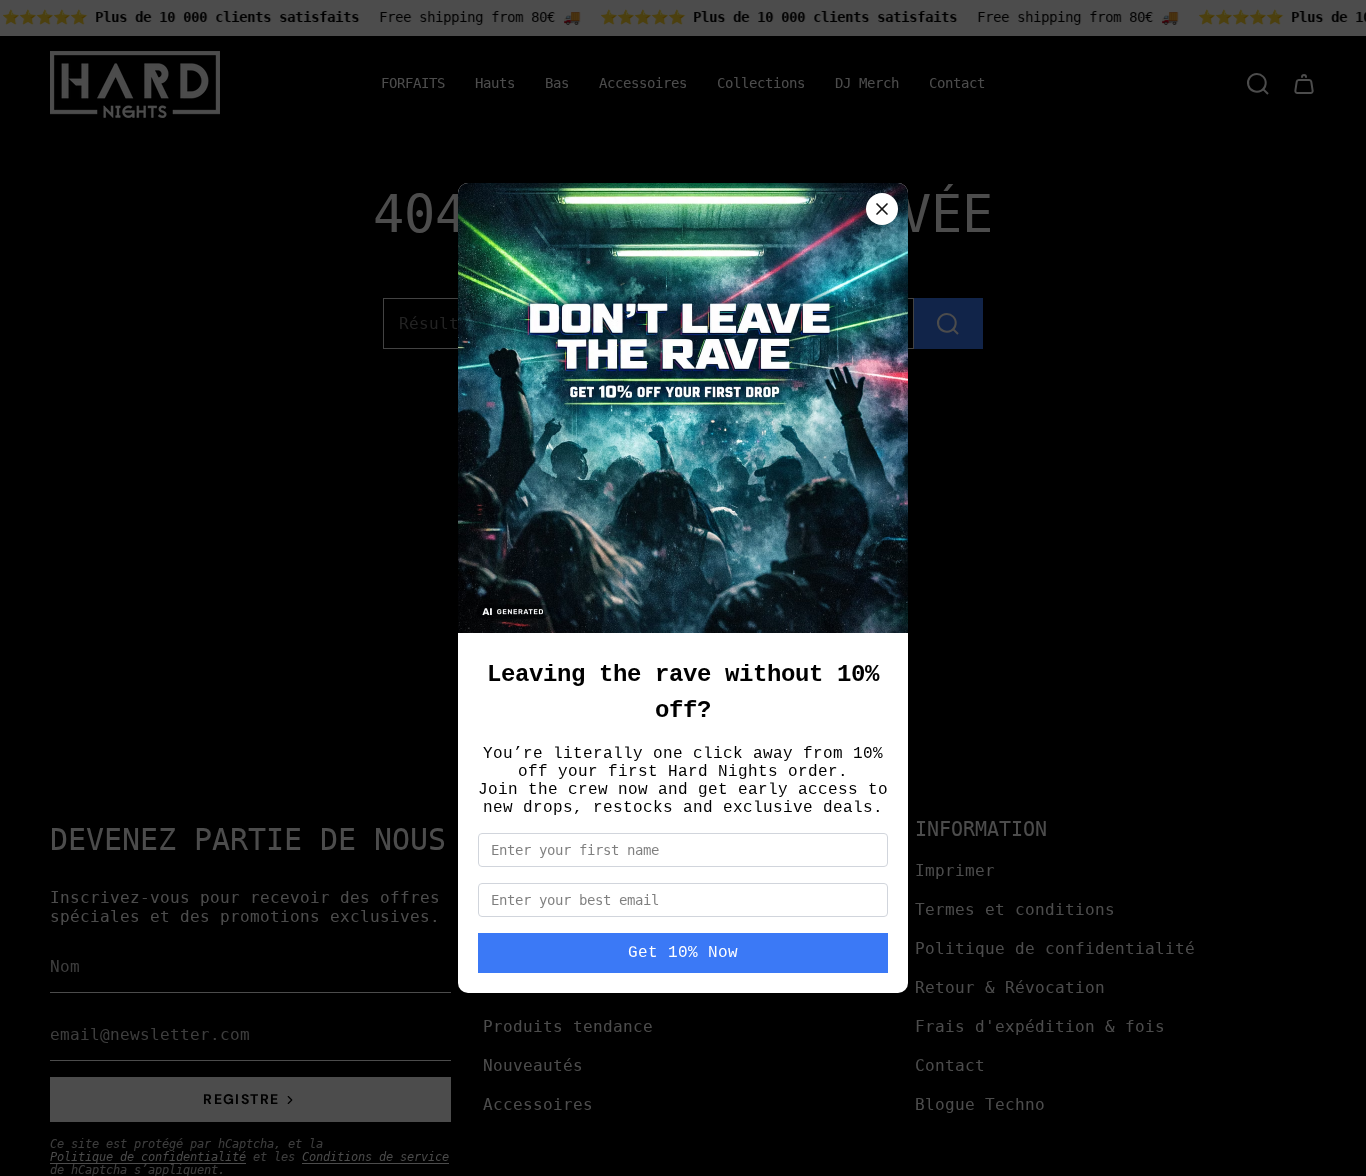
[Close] (882, 209)
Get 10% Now (683, 953)
